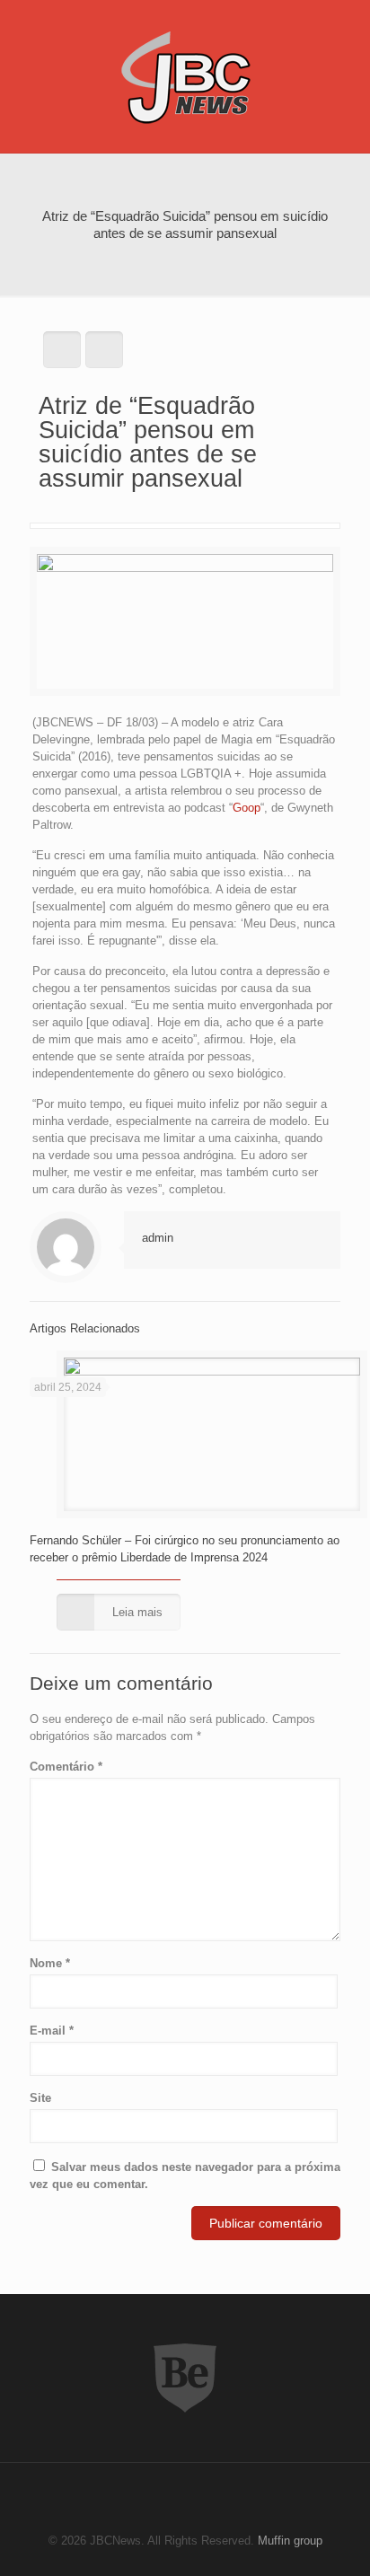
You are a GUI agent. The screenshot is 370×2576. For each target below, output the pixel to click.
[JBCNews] (185, 76)
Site (40, 2098)
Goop (247, 808)
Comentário (66, 1767)
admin (158, 1238)
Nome (50, 1963)
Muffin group (290, 2541)
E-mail (52, 2031)
